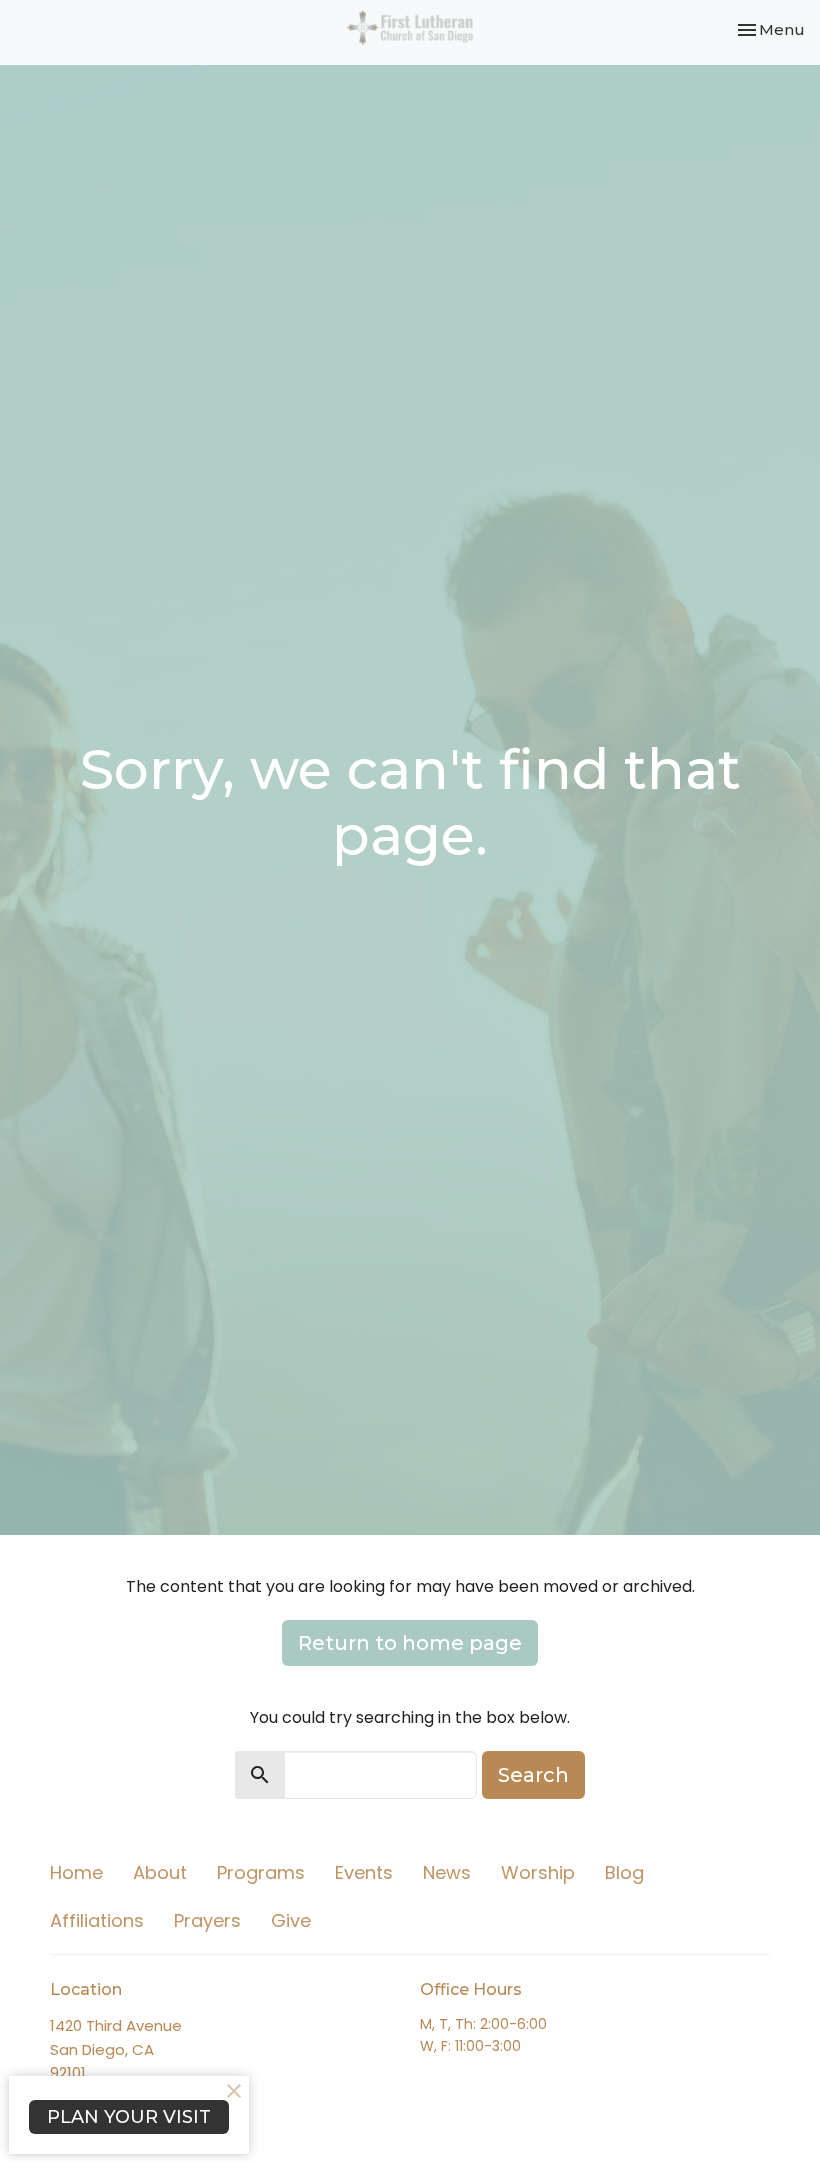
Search (533, 1775)
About (160, 1872)
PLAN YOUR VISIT (129, 2117)
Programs (261, 1872)
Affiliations (97, 1920)
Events (364, 1872)
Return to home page (410, 1643)
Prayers (207, 1920)
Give (291, 1920)
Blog (624, 1872)
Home (76, 1872)
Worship (538, 1872)
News (447, 1872)
